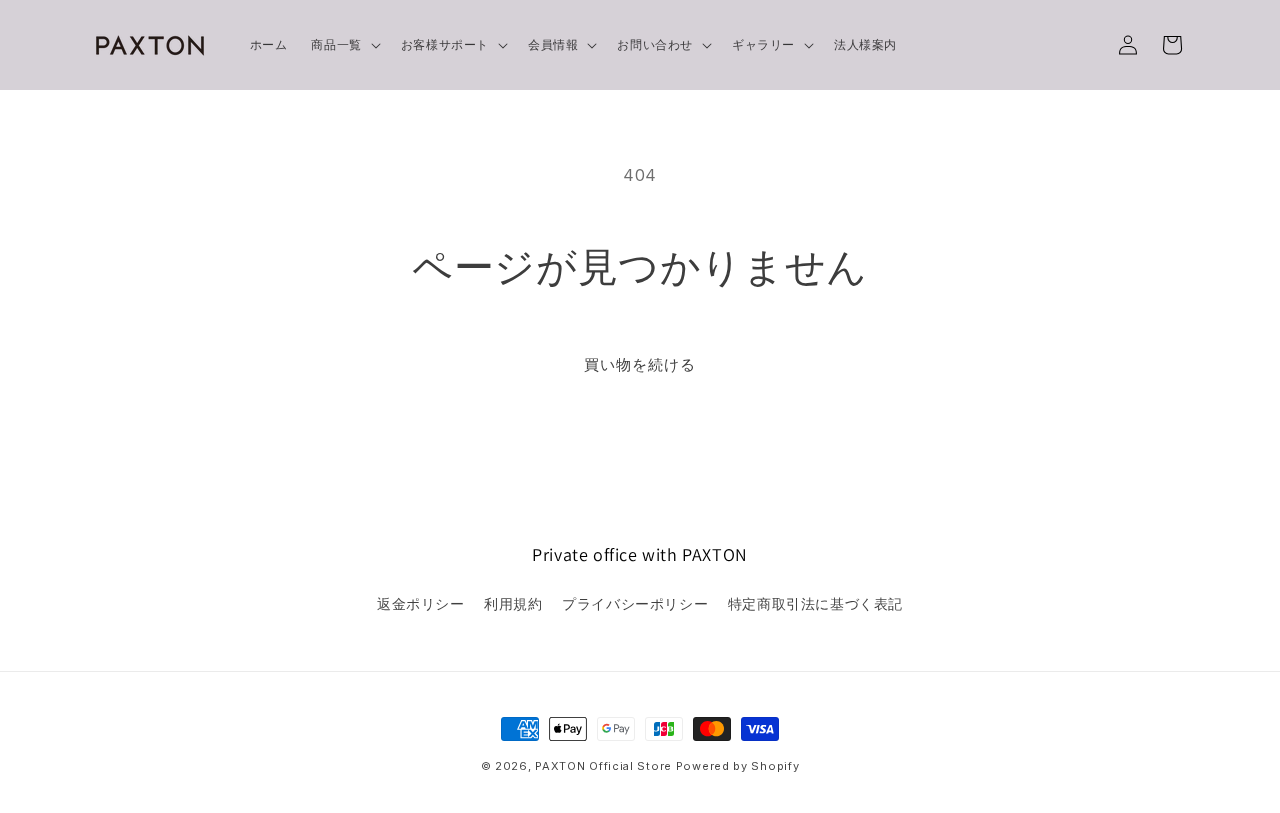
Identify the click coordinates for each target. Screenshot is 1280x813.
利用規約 (513, 603)
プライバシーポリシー (635, 603)
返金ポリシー (421, 603)
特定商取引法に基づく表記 (815, 603)
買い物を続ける (640, 364)
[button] (343, 45)
